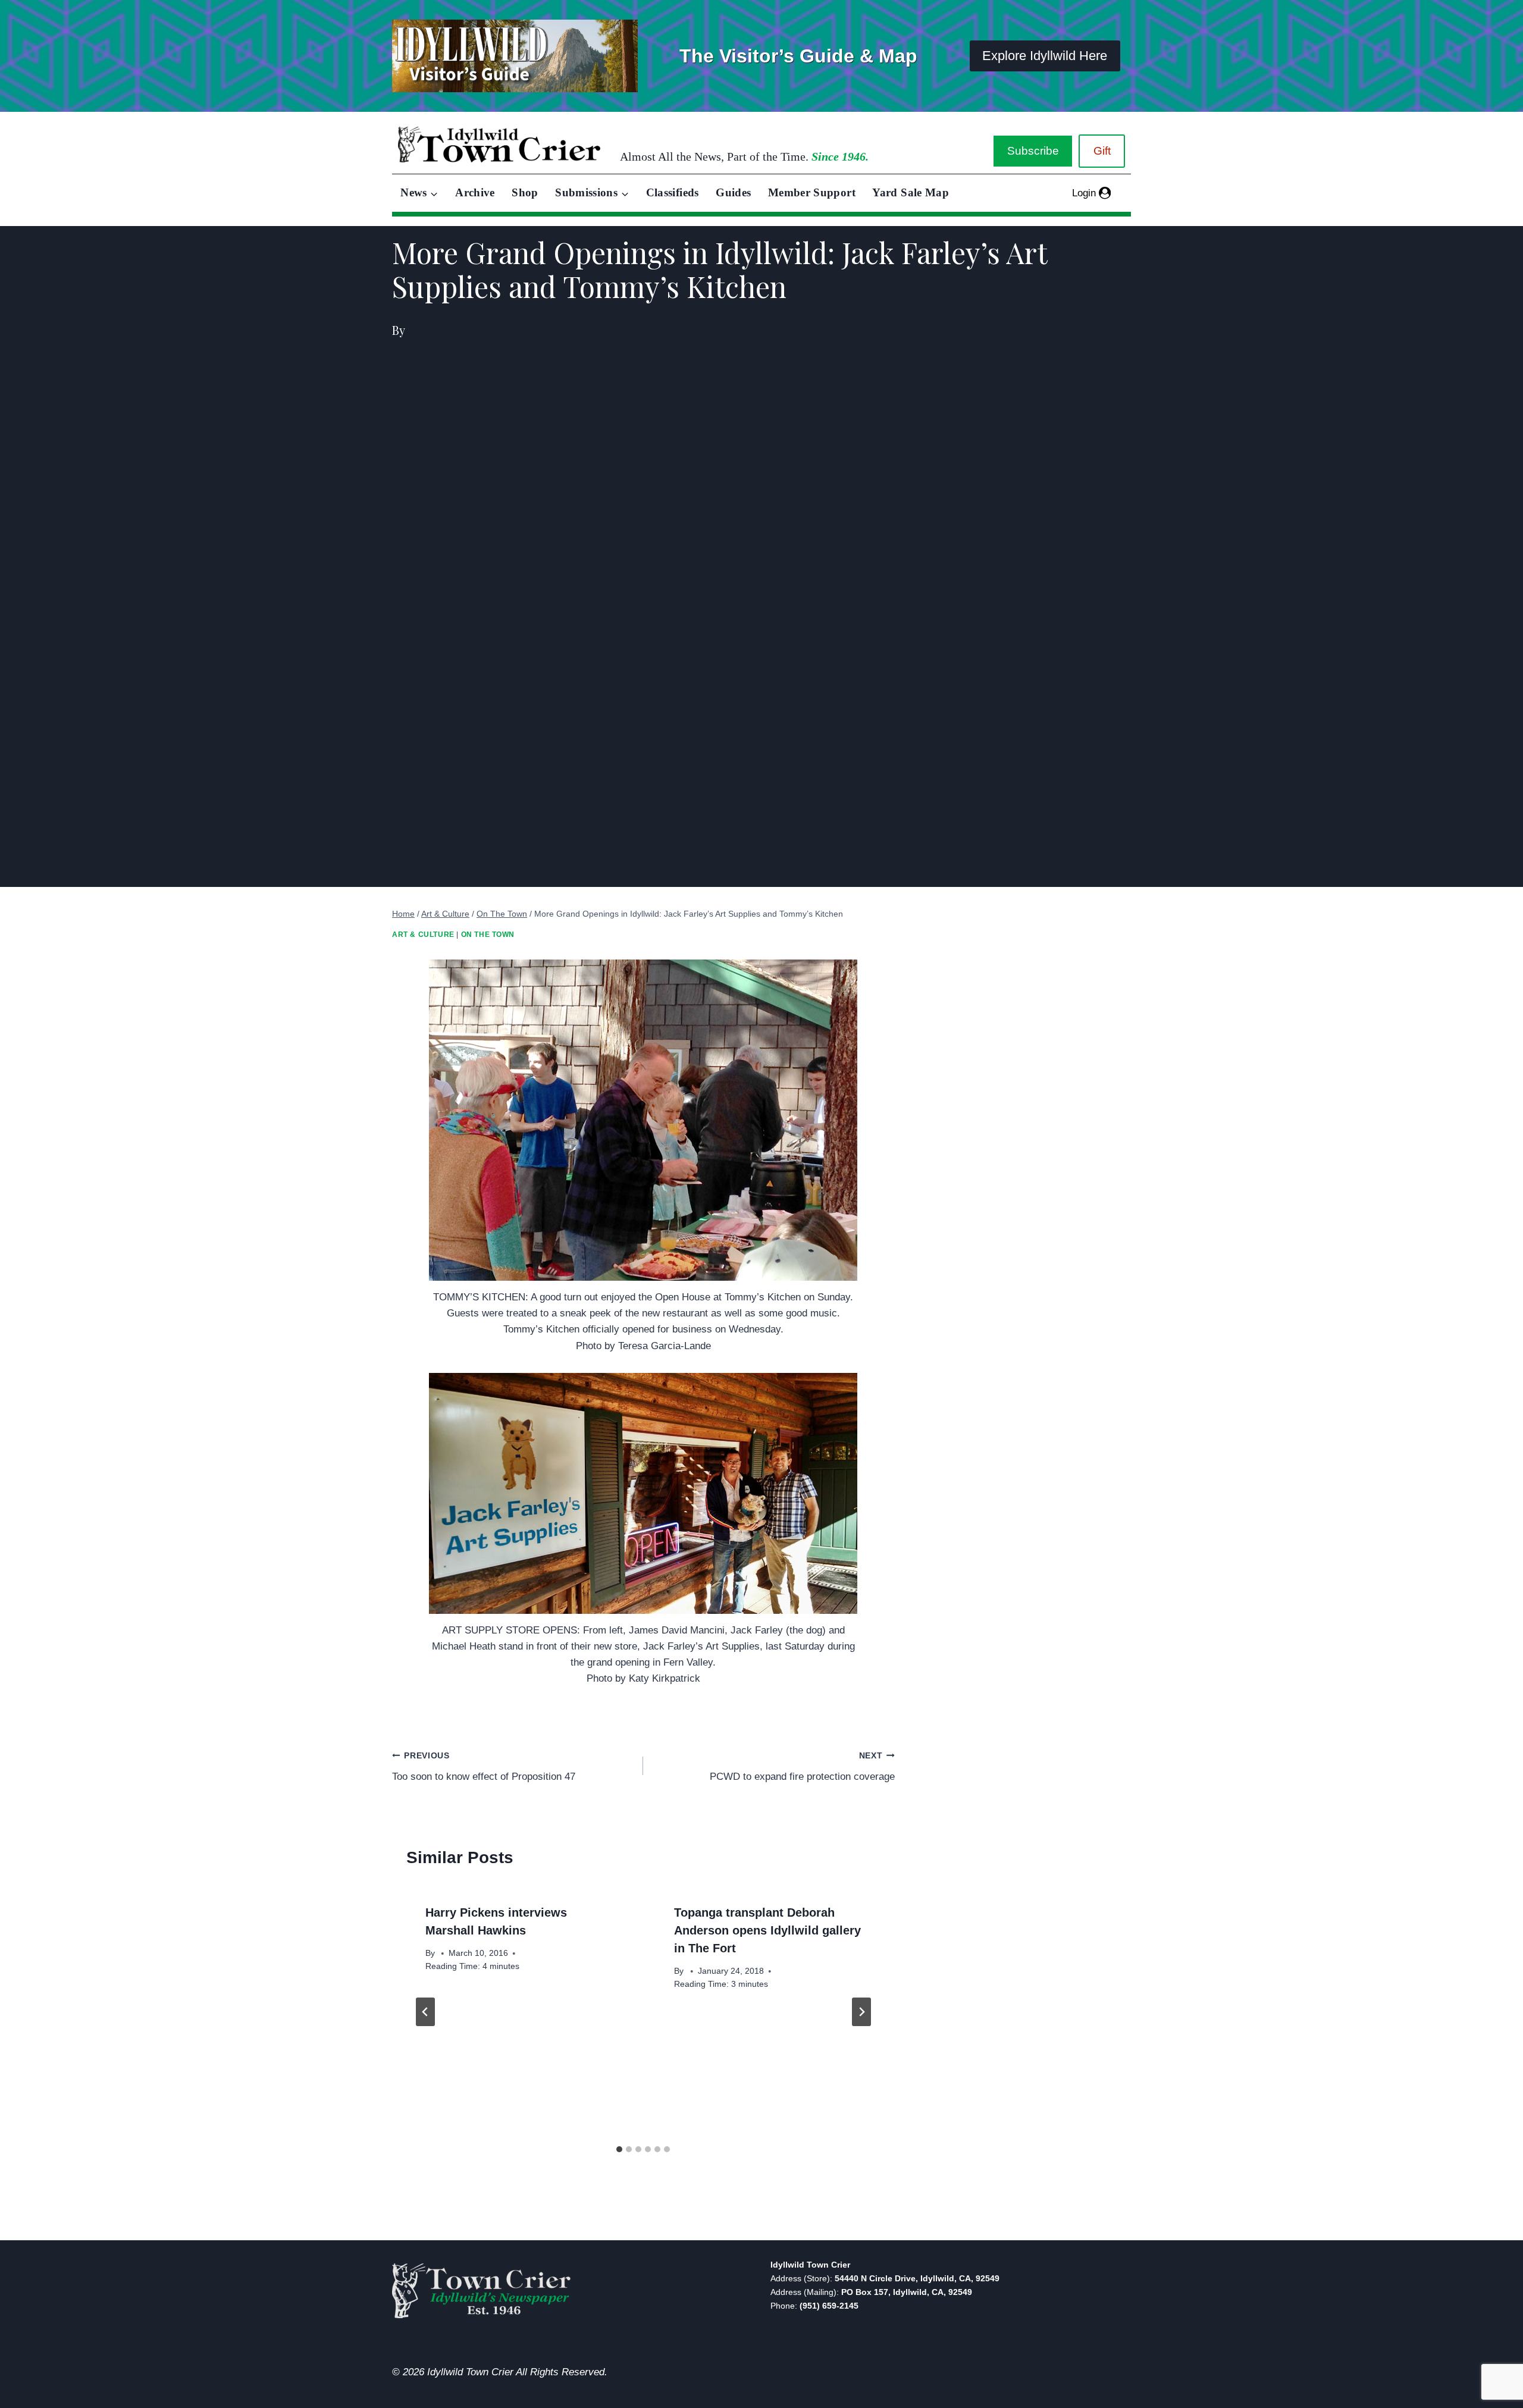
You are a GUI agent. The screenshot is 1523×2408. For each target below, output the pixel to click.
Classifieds (673, 192)
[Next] (861, 2012)
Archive (475, 192)
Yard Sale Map (911, 192)
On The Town (488, 935)
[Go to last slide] (425, 2012)
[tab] (619, 2149)
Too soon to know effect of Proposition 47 (484, 1767)
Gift (1102, 151)
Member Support (812, 192)
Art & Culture (423, 935)
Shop (525, 192)
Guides (733, 192)
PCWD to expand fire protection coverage (802, 1767)
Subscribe (1033, 151)
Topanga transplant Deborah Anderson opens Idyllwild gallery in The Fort (767, 1930)
